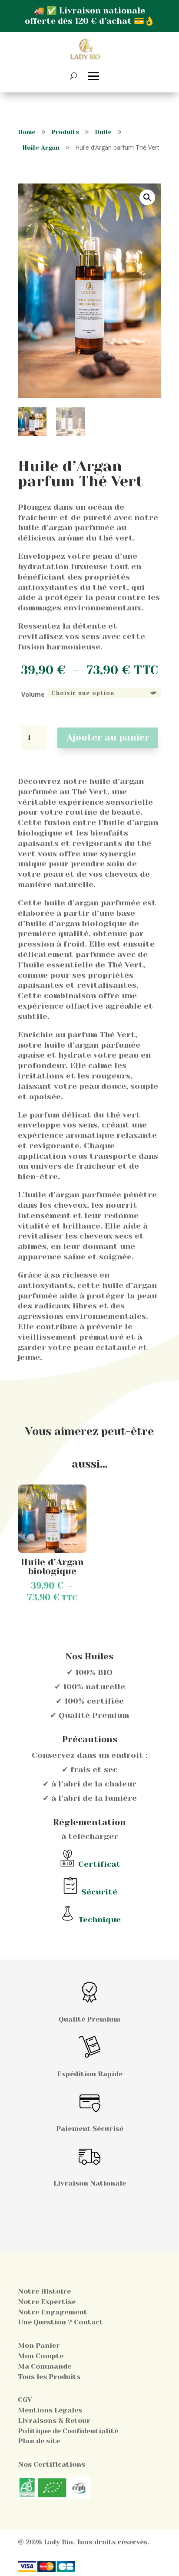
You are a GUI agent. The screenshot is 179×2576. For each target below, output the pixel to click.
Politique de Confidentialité (68, 2431)
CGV (25, 2400)
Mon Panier (39, 2345)
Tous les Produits (49, 2377)
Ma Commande (45, 2366)
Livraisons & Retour (54, 2420)
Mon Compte (41, 2356)
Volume (33, 694)
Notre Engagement (53, 2312)
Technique (99, 1919)
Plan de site (39, 2441)
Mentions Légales (50, 2410)
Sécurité (99, 1892)
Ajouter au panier (108, 737)
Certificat (99, 1864)
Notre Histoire (44, 2291)
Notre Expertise (47, 2302)
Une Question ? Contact (60, 2322)
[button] (147, 197)
